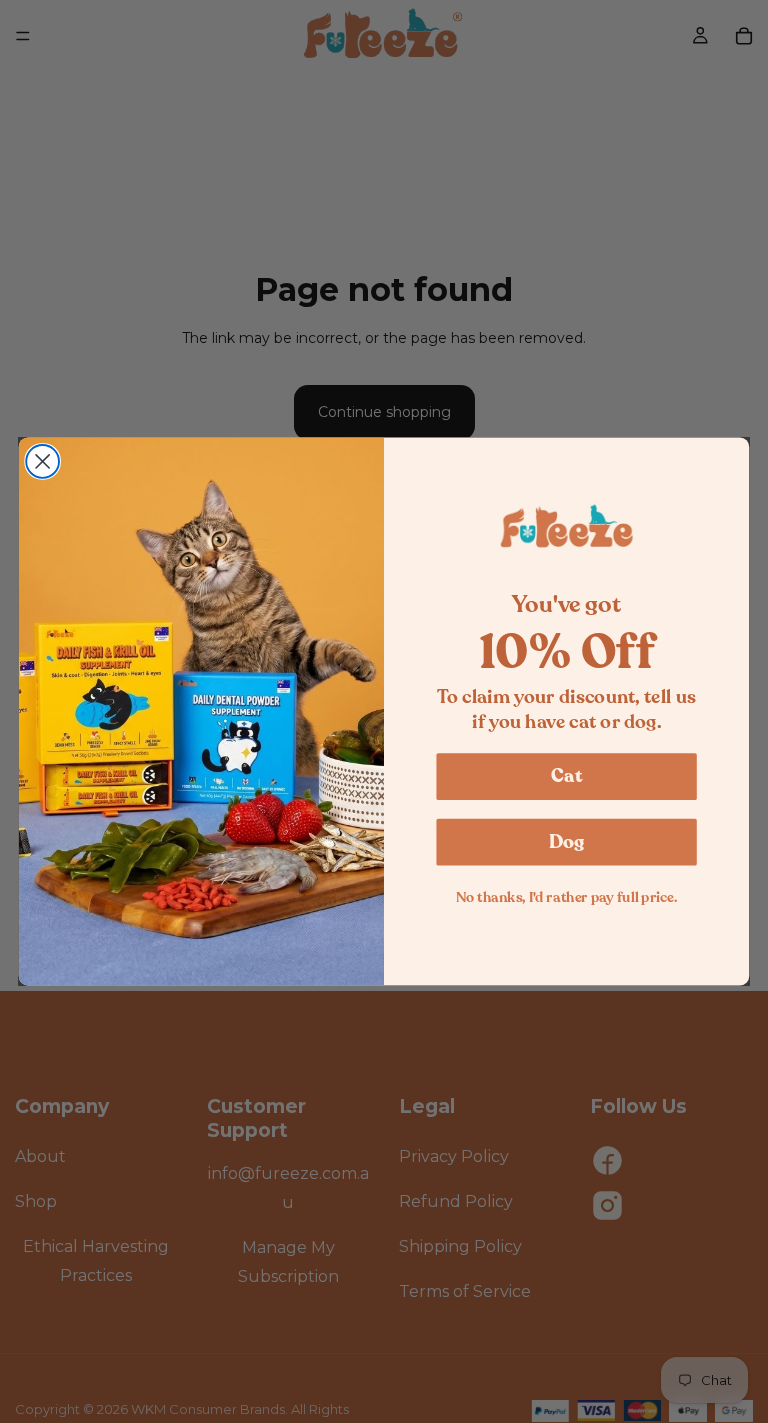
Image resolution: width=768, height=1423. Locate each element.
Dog (567, 841)
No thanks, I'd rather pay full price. (567, 897)
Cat (566, 775)
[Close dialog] (42, 461)
